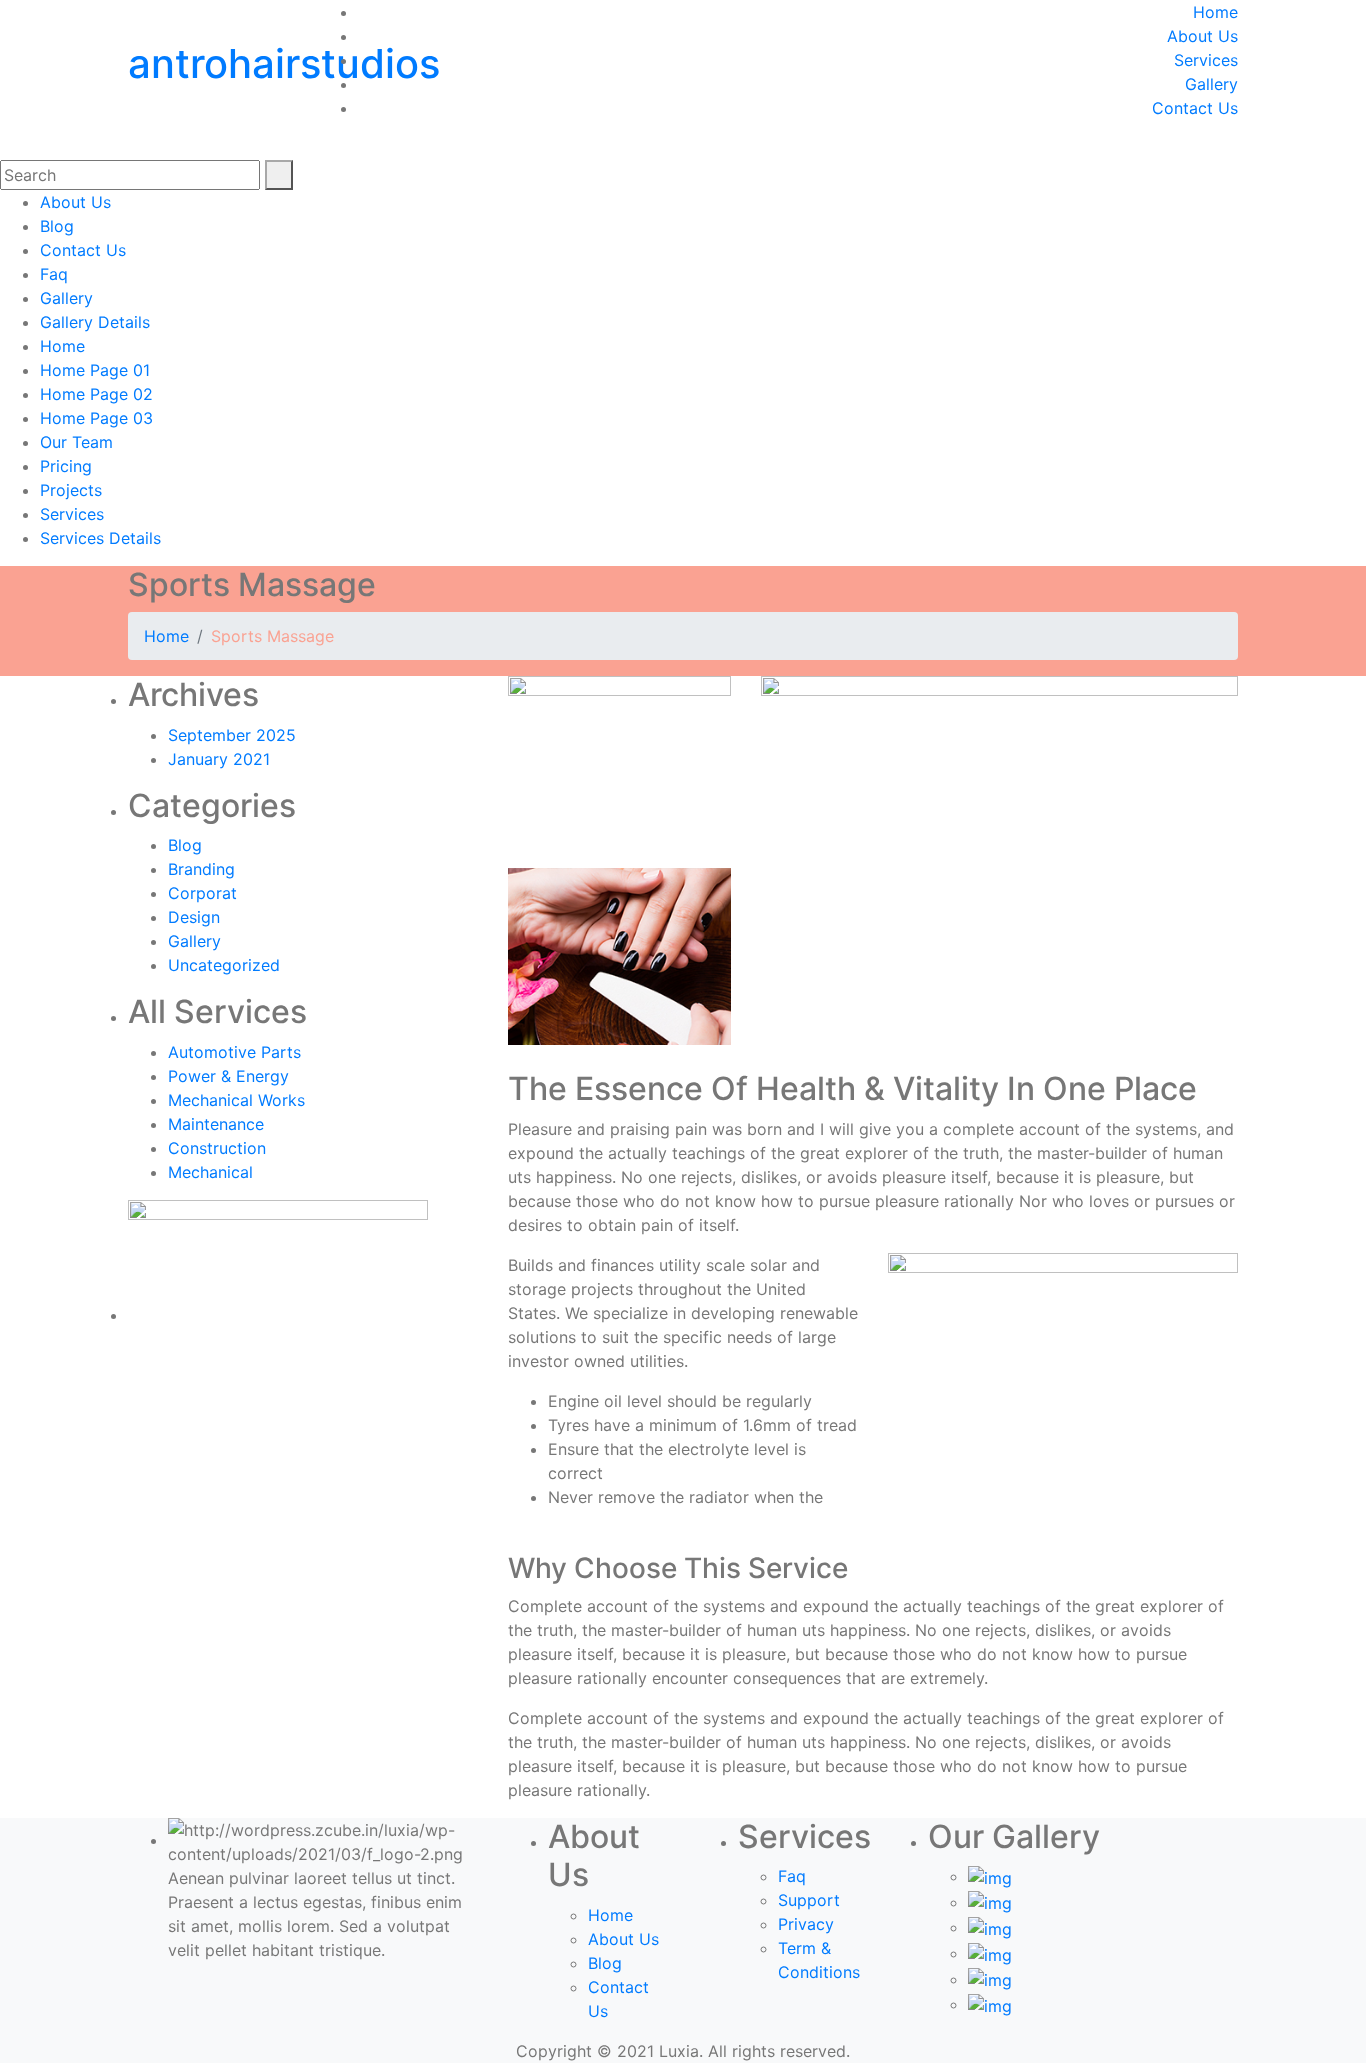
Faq (54, 274)
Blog (57, 226)
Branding (201, 869)
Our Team (76, 442)
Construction (217, 1148)
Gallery (1211, 84)
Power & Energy (228, 1076)
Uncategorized (224, 965)
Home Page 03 (96, 418)
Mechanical (210, 1172)
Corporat (202, 893)
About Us (1202, 36)
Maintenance (216, 1124)
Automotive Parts (234, 1052)
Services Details (100, 538)
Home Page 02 (96, 394)
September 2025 (232, 735)
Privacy (806, 1924)
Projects (71, 490)
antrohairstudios (284, 63)
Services (1206, 60)
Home (1215, 12)
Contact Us (1195, 108)
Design (194, 917)
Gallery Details (95, 322)
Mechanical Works (236, 1100)
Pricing (66, 466)
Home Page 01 (95, 370)
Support (809, 1900)
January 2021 (219, 759)
